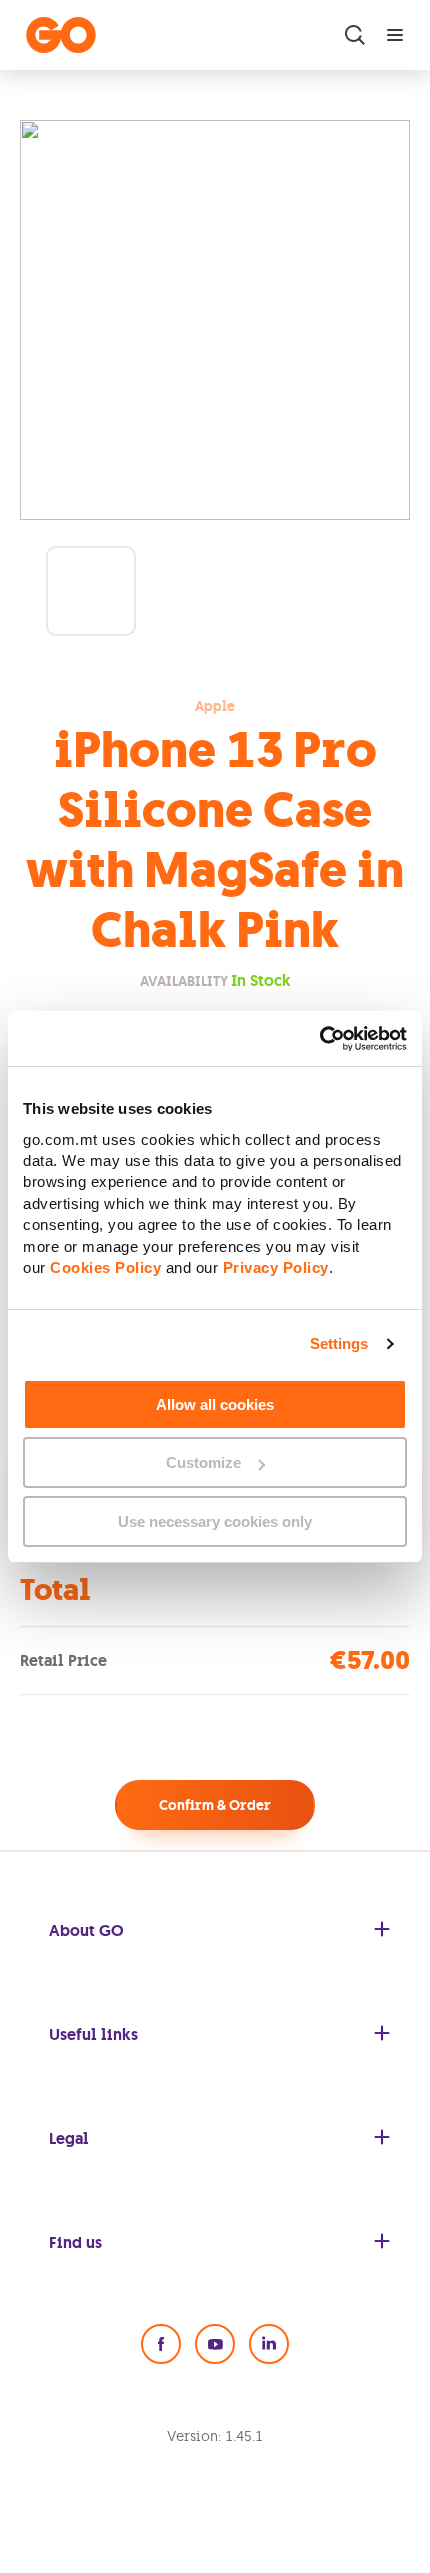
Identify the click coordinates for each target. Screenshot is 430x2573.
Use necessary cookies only (215, 1521)
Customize (203, 1462)
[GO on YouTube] (215, 2344)
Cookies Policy (105, 1267)
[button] (91, 591)
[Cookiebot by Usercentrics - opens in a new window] (319, 1038)
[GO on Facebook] (161, 2344)
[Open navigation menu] (395, 35)
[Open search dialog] (355, 35)
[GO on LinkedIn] (269, 2344)
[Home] (61, 35)
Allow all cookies (215, 1404)
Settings (339, 1343)
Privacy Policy (276, 1267)
